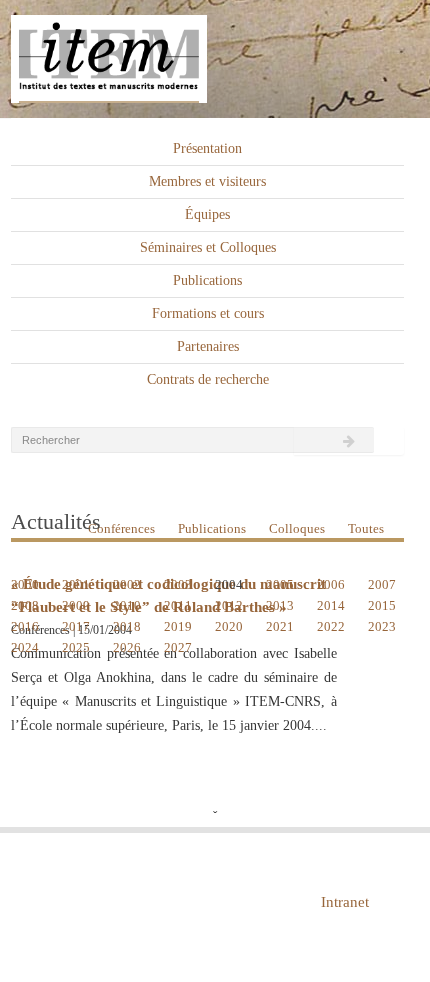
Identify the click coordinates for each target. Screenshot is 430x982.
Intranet (345, 902)
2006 (331, 584)
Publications (207, 280)
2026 (127, 647)
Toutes (366, 528)
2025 (76, 647)
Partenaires (208, 346)
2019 (178, 626)
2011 (178, 605)
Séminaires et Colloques (208, 247)
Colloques (297, 528)
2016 (25, 626)
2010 (127, 605)
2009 (76, 605)
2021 (280, 626)
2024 (25, 647)
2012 (229, 605)
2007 (382, 584)
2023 (382, 626)
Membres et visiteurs (207, 181)
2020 (229, 626)
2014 (331, 605)
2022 (331, 626)
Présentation (207, 148)
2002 (127, 584)
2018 (127, 626)
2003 (178, 584)
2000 (25, 584)
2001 (76, 584)
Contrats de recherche (208, 379)
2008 (25, 605)
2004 (229, 584)
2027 (178, 647)
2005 (280, 584)
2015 (382, 605)
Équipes (207, 214)
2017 (76, 626)
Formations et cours (208, 313)
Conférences (121, 528)
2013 (280, 605)
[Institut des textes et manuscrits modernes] (215, 59)
